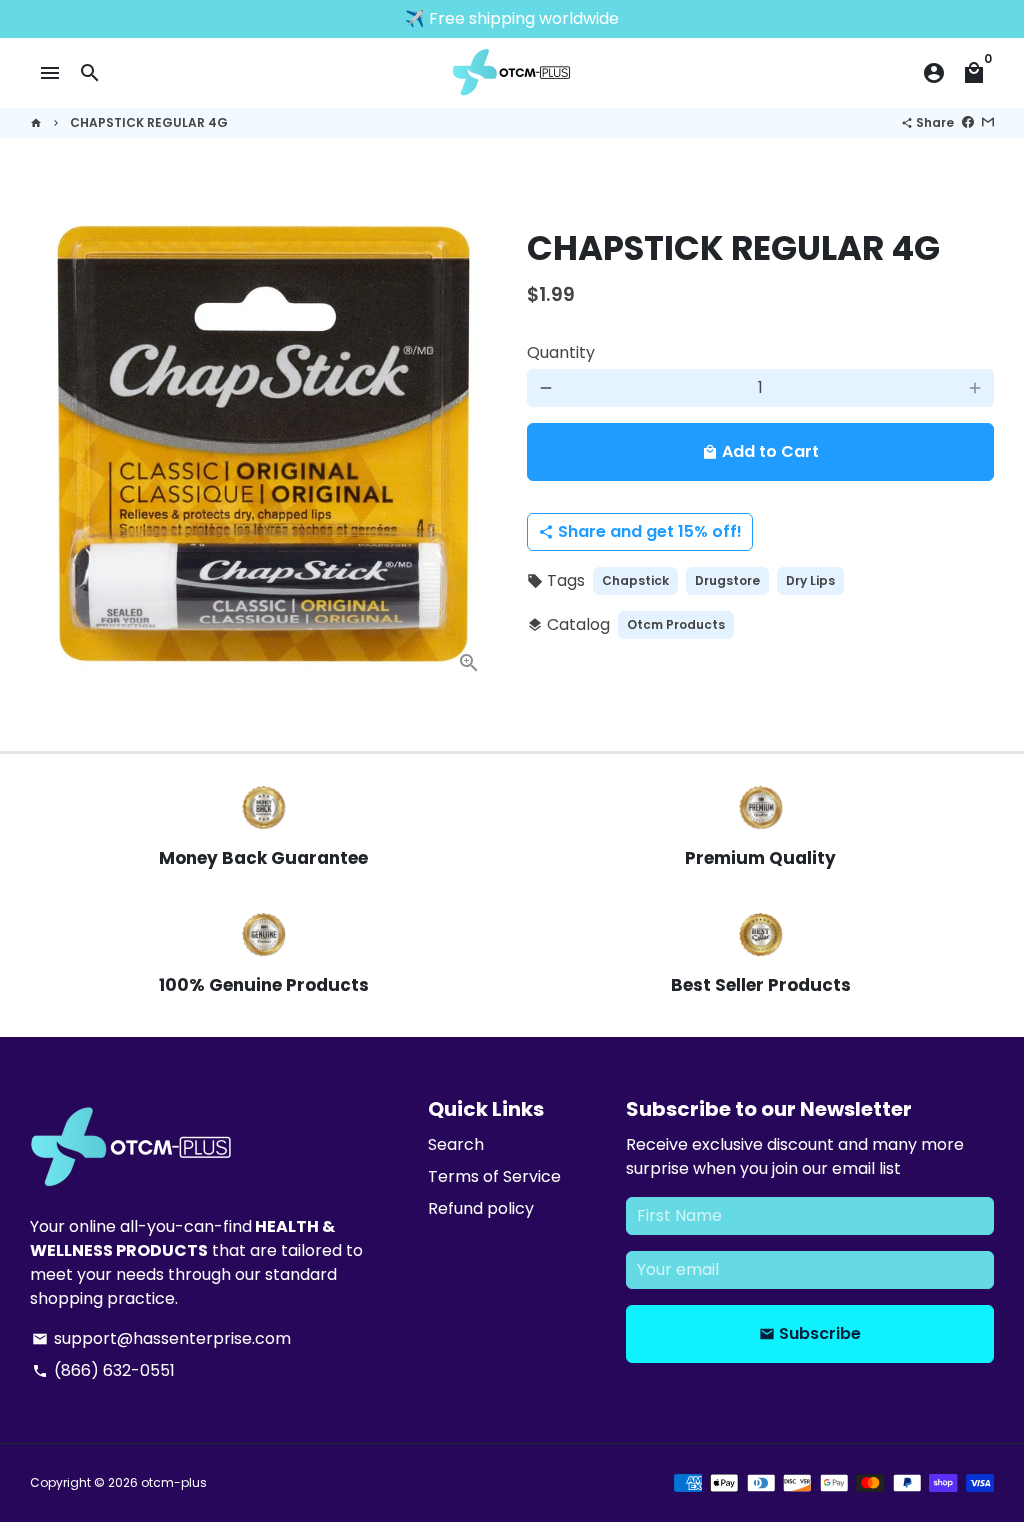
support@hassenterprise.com (161, 1338)
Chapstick (635, 580)
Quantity (561, 352)
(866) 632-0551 (103, 1370)
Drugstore (727, 580)
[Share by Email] (988, 122)
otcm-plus (174, 1482)
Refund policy (481, 1208)
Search (456, 1144)
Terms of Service (494, 1176)
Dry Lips (810, 580)
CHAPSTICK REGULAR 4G (149, 122)
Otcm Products (676, 624)
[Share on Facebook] (968, 122)
